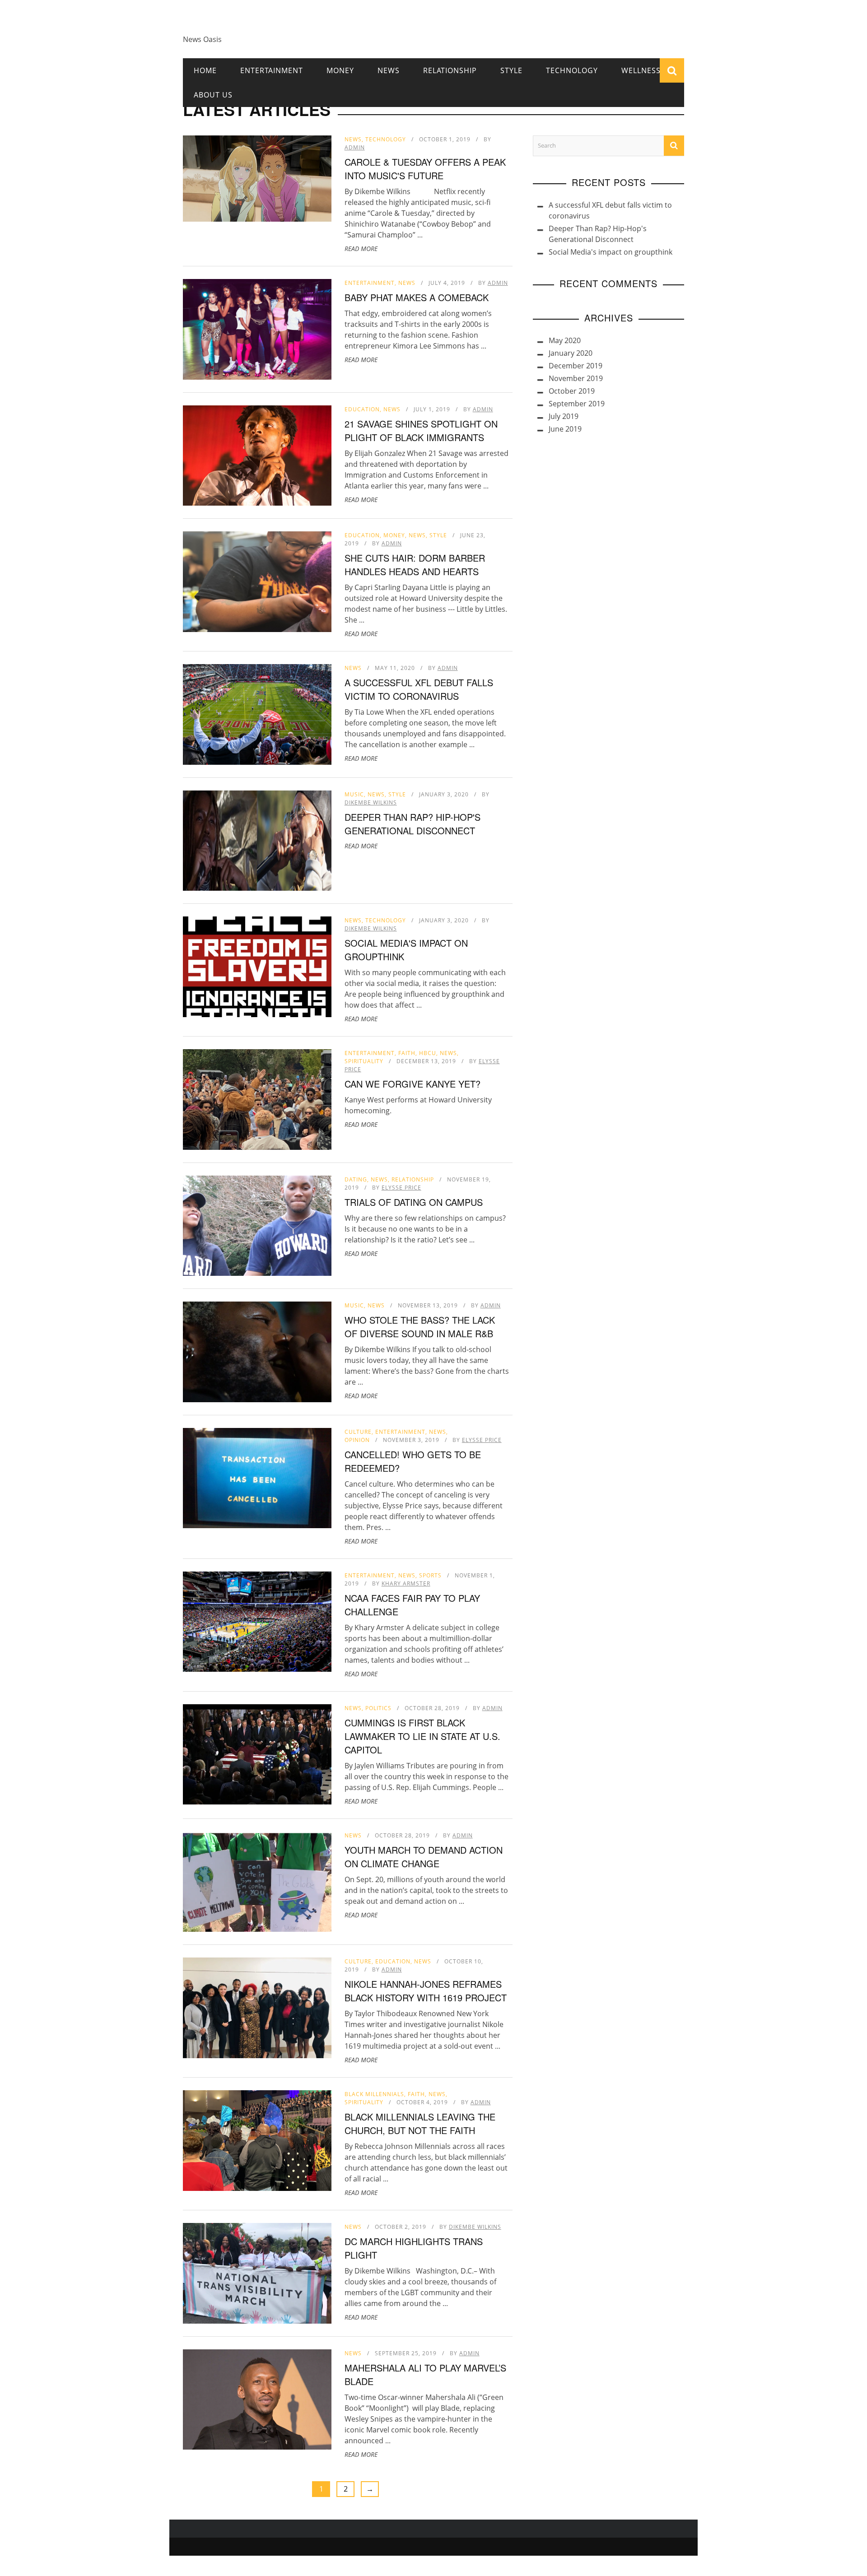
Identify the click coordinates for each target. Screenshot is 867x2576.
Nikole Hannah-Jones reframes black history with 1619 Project (426, 1991)
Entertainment (272, 70)
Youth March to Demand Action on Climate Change (424, 1857)
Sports (430, 1575)
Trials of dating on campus (414, 1202)
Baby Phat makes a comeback (417, 297)
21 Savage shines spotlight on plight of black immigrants (421, 430)
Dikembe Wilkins (371, 802)
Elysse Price (401, 1188)
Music (354, 794)
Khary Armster (406, 1583)
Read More (361, 249)
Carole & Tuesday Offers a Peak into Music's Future (425, 169)
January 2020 (571, 353)
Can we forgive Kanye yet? (413, 1084)
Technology (572, 70)
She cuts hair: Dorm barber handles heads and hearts (415, 565)
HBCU (428, 1053)
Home (205, 70)
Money (340, 70)
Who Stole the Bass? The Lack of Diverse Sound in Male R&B (420, 1327)
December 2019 (576, 366)
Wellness (641, 70)
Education (362, 409)
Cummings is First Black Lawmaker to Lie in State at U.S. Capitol (422, 1736)
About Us (213, 95)
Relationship (450, 70)
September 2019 (577, 404)
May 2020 (565, 340)
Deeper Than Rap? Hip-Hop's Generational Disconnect (413, 824)
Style (511, 70)
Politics (378, 1708)
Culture (358, 1432)
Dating (356, 1179)
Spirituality (364, 1061)
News (389, 70)
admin (355, 147)
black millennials (374, 2094)
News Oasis (202, 39)
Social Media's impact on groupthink (611, 252)
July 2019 (564, 416)
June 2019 (565, 429)
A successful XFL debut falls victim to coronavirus (419, 689)
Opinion (357, 1440)
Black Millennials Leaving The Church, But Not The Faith (420, 2123)
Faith (407, 1053)
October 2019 (572, 391)
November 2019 (576, 378)
